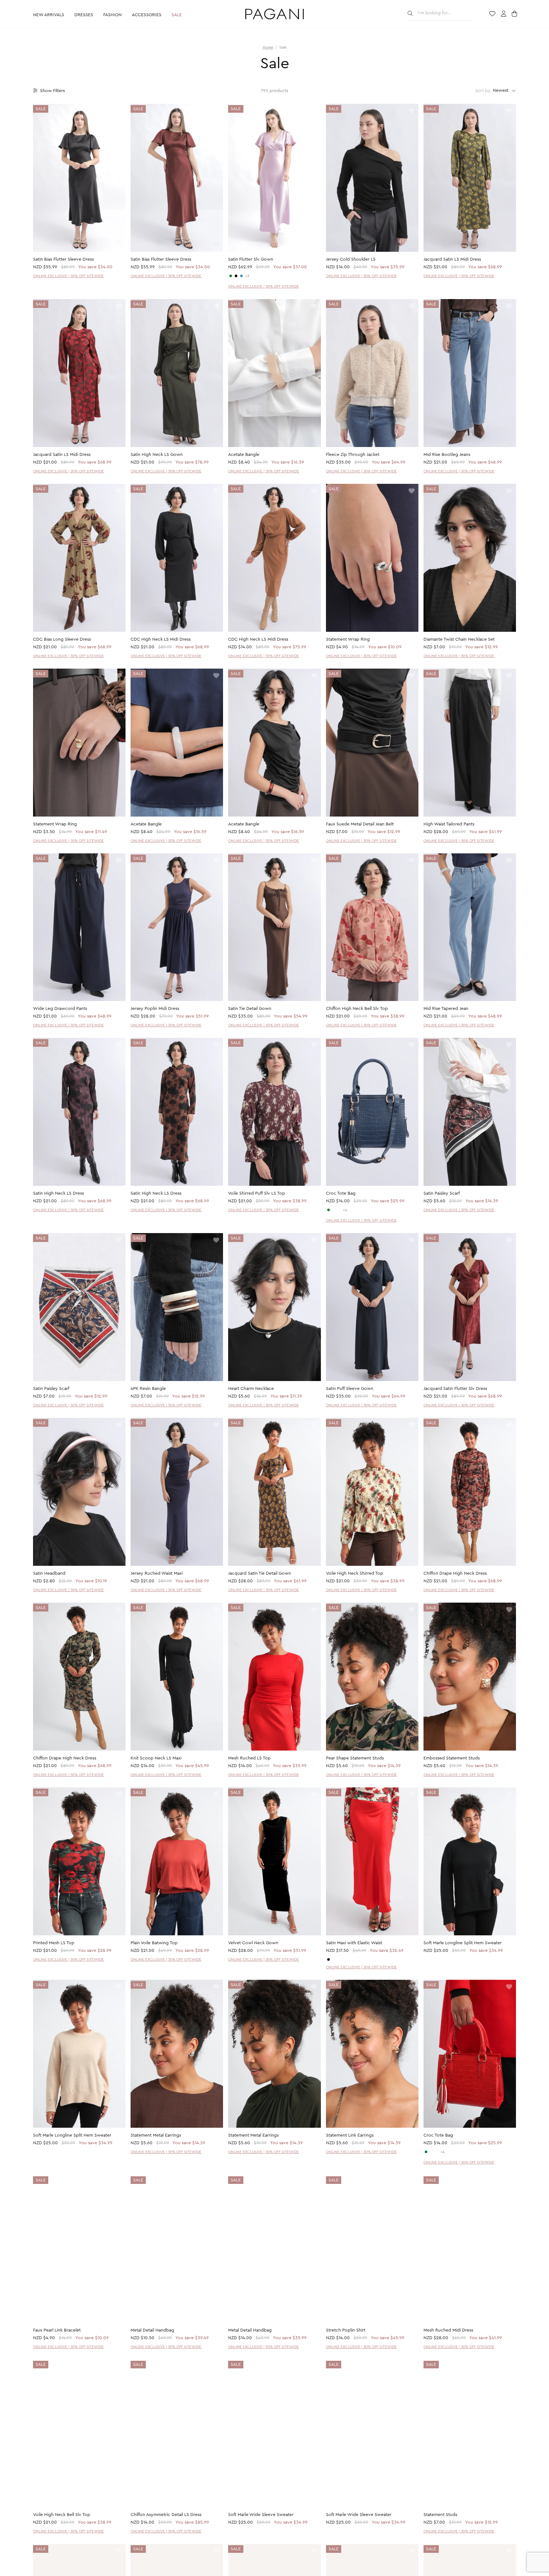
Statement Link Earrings (350, 2135)
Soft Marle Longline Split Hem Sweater (463, 1943)
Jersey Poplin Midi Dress (155, 1009)
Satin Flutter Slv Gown (251, 259)
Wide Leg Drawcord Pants (60, 1009)
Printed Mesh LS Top (54, 1943)
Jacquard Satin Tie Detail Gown (260, 1573)
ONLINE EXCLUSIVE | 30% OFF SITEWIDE (68, 276)
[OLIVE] (231, 276)
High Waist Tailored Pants (449, 824)
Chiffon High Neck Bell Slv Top (357, 1009)
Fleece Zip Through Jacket (353, 455)
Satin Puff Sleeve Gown (350, 1389)
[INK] (241, 276)
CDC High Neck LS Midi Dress (161, 639)
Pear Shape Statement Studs (355, 1758)
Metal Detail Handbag (152, 2331)
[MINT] (329, 1210)
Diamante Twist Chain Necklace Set (459, 639)
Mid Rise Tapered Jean (446, 1009)
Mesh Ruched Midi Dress (448, 2331)
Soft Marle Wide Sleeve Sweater (261, 2515)
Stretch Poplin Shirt (346, 2331)
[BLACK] (236, 276)
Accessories (147, 15)
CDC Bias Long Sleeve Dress (62, 639)
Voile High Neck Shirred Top (355, 1573)
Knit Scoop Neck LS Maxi (156, 1758)
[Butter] (334, 1959)
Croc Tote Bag (341, 1193)
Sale (177, 15)
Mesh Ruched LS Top (249, 1758)
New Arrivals (49, 15)
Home (268, 47)
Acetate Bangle (244, 455)
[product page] (79, 178)
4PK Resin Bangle (148, 1389)
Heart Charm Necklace (251, 1389)
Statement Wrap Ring (348, 639)
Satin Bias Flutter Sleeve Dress (63, 259)
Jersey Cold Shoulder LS (351, 259)
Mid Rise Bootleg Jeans (447, 455)
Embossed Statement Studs (452, 1758)
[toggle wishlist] (119, 111)
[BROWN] (339, 1210)
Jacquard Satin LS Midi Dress (452, 259)
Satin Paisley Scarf (442, 1193)
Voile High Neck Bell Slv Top (62, 2515)
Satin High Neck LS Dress (58, 1193)
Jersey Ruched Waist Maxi (157, 1573)
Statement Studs (440, 2515)
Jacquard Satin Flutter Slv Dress (455, 1389)
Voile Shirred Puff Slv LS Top (257, 1193)
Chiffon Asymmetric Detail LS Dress (166, 2515)
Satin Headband (49, 1573)
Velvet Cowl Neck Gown (253, 1943)
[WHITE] (334, 1210)
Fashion (112, 15)
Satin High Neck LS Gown (157, 455)
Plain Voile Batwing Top (154, 1943)
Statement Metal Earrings (156, 2135)
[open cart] (515, 14)
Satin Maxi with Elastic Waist (354, 1943)
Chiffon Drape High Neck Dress (455, 1573)
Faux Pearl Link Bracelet (57, 2331)
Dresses (84, 15)
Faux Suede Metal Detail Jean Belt (360, 824)
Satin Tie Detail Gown (250, 1009)
